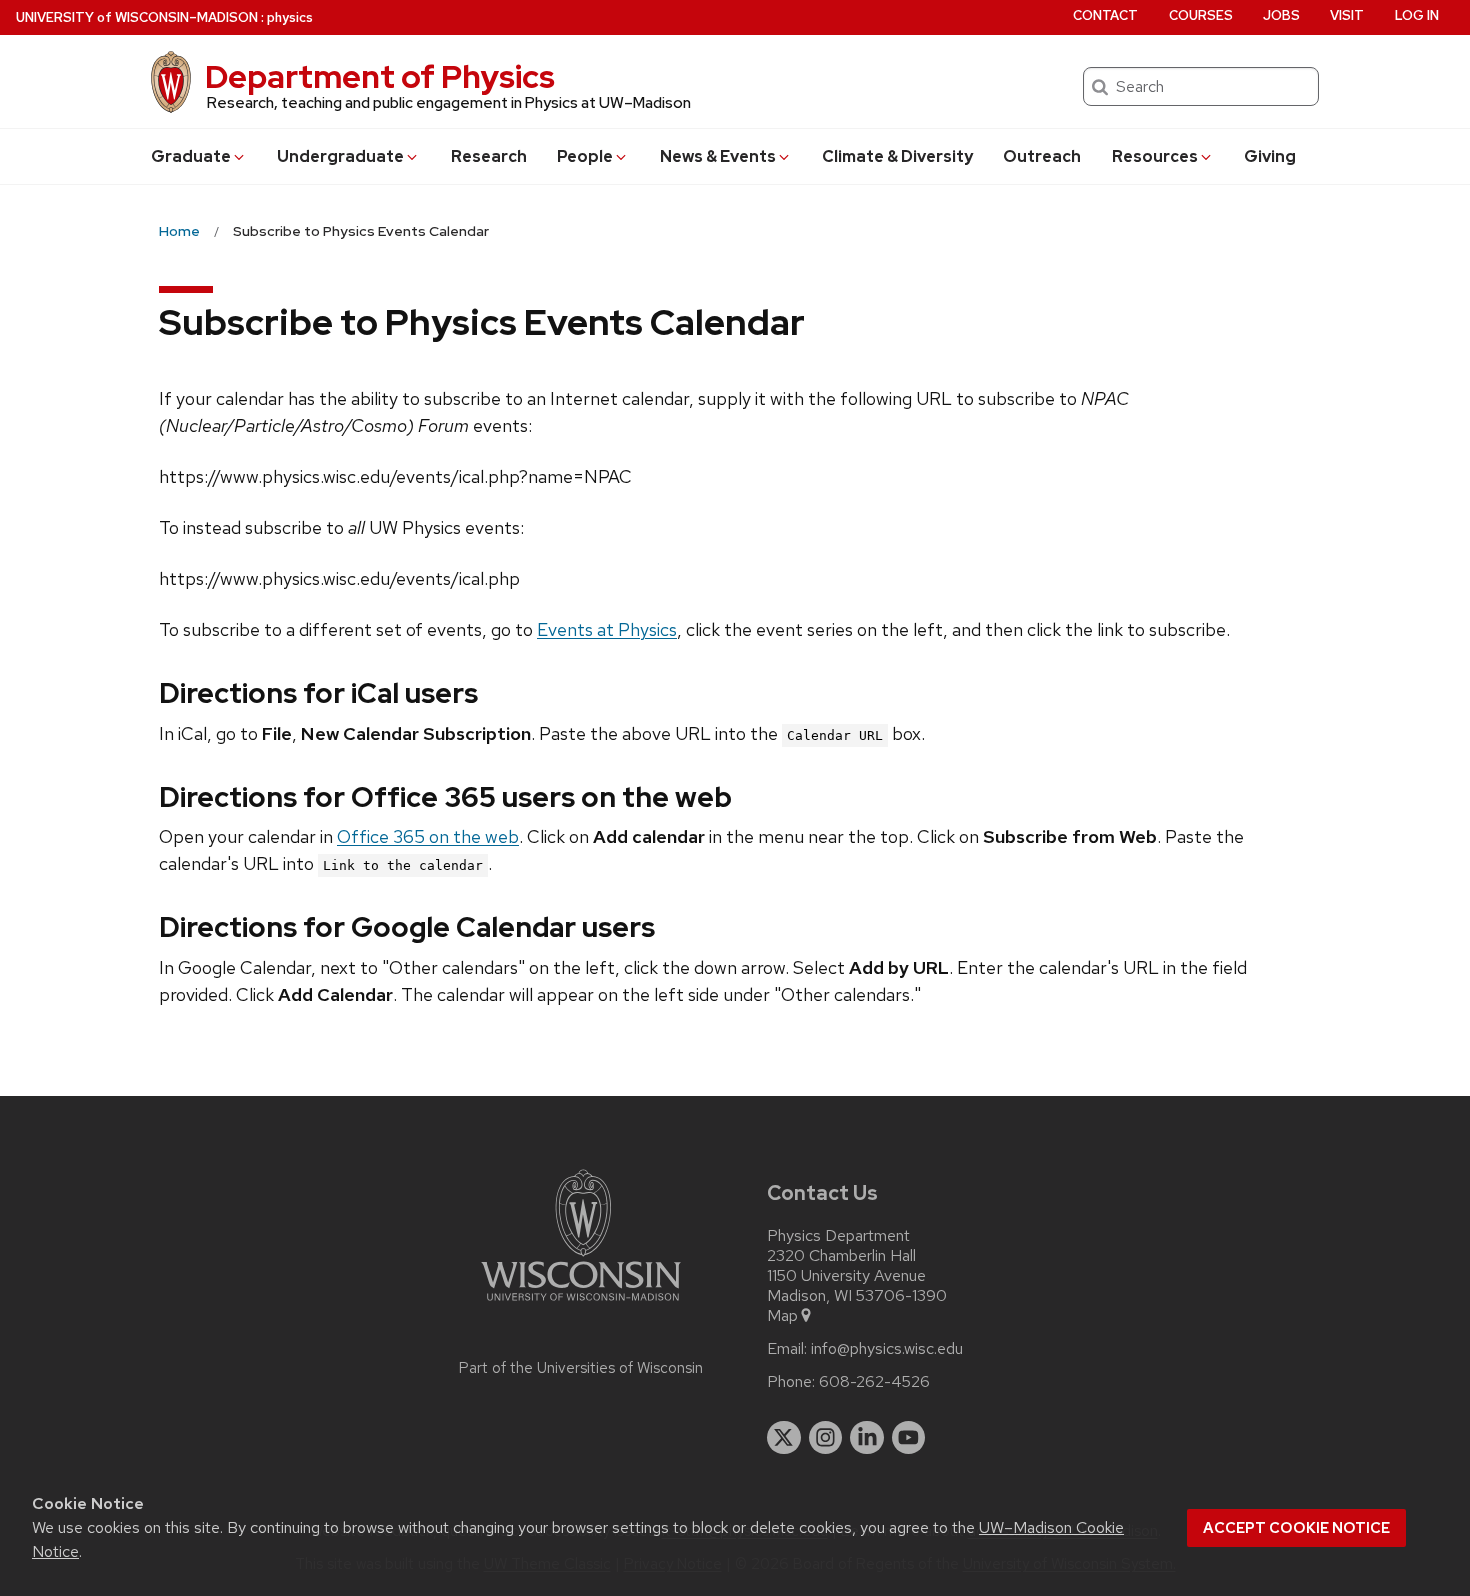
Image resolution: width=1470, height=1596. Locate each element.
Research (489, 156)
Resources (1155, 156)
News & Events (718, 156)
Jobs (1281, 15)
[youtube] (909, 1438)
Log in (1417, 15)
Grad (191, 156)
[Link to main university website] (581, 1304)
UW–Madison (137, 17)
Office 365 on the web (428, 836)
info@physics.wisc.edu (887, 1349)
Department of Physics (380, 76)
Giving (1270, 156)
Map (782, 1316)
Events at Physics (607, 629)
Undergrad (340, 156)
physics (290, 17)
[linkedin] (867, 1438)
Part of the (581, 1368)
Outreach (1042, 156)
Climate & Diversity (897, 156)
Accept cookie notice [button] (1296, 1528)
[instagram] (826, 1438)
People (585, 156)
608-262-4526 (874, 1382)
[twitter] (784, 1438)
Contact (1105, 15)
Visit (1347, 15)
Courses (1201, 15)
